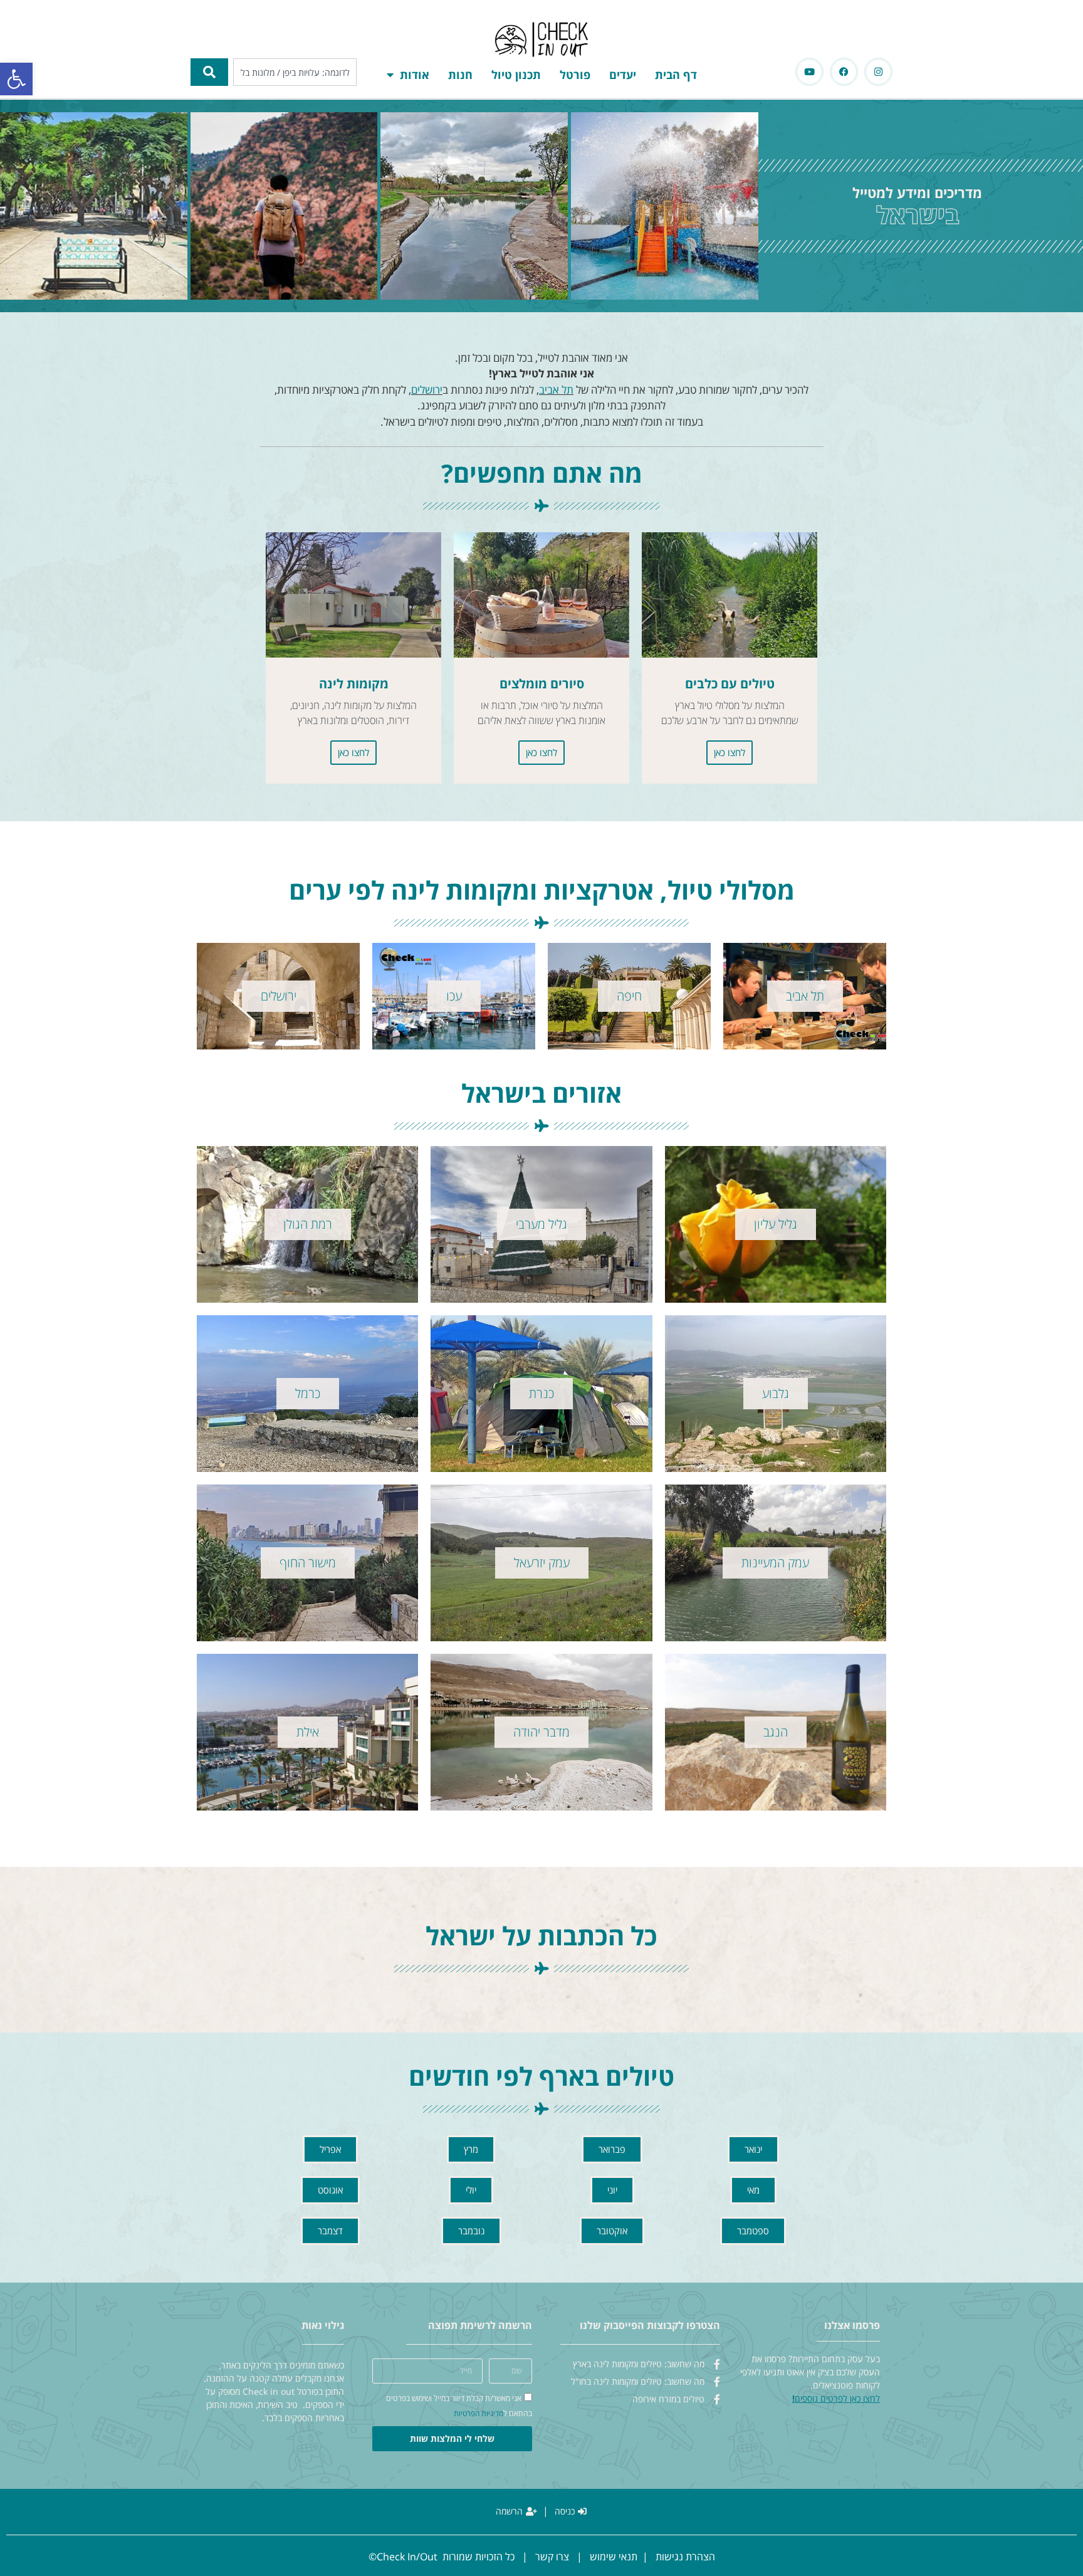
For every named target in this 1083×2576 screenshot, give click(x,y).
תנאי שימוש (614, 2557)
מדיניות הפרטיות (479, 2413)
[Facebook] (844, 72)
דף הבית (676, 75)
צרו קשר (552, 2557)
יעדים (623, 75)
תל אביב (556, 390)
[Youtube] (809, 72)
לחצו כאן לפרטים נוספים (837, 2398)
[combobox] (295, 72)
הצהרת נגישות (685, 2557)
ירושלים (427, 390)
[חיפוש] (209, 72)
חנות (460, 75)
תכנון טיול (516, 75)
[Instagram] (878, 72)
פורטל (575, 75)
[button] (16, 79)
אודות (415, 75)
